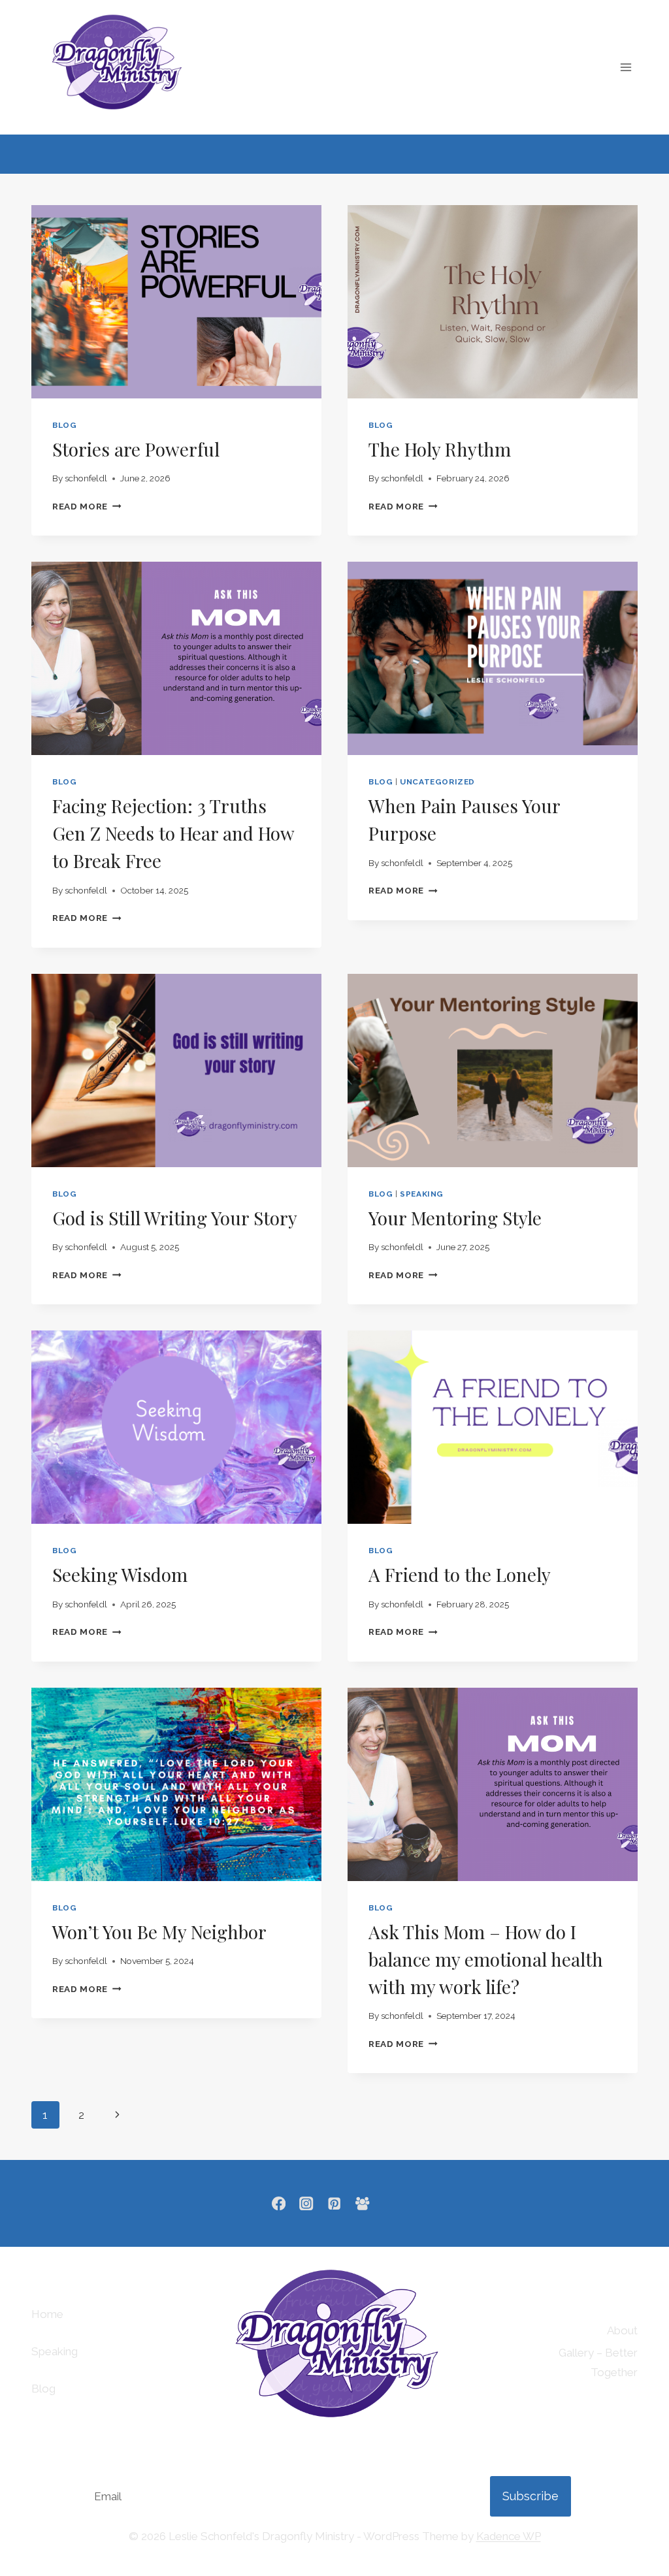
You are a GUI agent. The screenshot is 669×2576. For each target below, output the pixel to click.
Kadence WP (509, 2536)
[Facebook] (279, 2203)
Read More (87, 506)
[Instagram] (307, 2203)
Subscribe (530, 2496)
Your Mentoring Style (455, 1218)
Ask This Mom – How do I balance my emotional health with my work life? (486, 1959)
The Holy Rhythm (440, 449)
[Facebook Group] (362, 2203)
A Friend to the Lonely (460, 1574)
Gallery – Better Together (598, 2363)
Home (47, 2314)
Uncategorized (437, 782)
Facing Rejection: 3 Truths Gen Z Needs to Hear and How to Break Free (173, 833)
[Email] (390, 2203)
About (622, 2330)
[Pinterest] (335, 2203)
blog (64, 425)
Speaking (422, 1194)
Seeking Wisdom (120, 1574)
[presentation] (176, 302)
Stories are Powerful (136, 449)
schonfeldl (86, 478)
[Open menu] (626, 67)
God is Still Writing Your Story (175, 1218)
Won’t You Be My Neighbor (159, 1932)
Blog (43, 2389)
